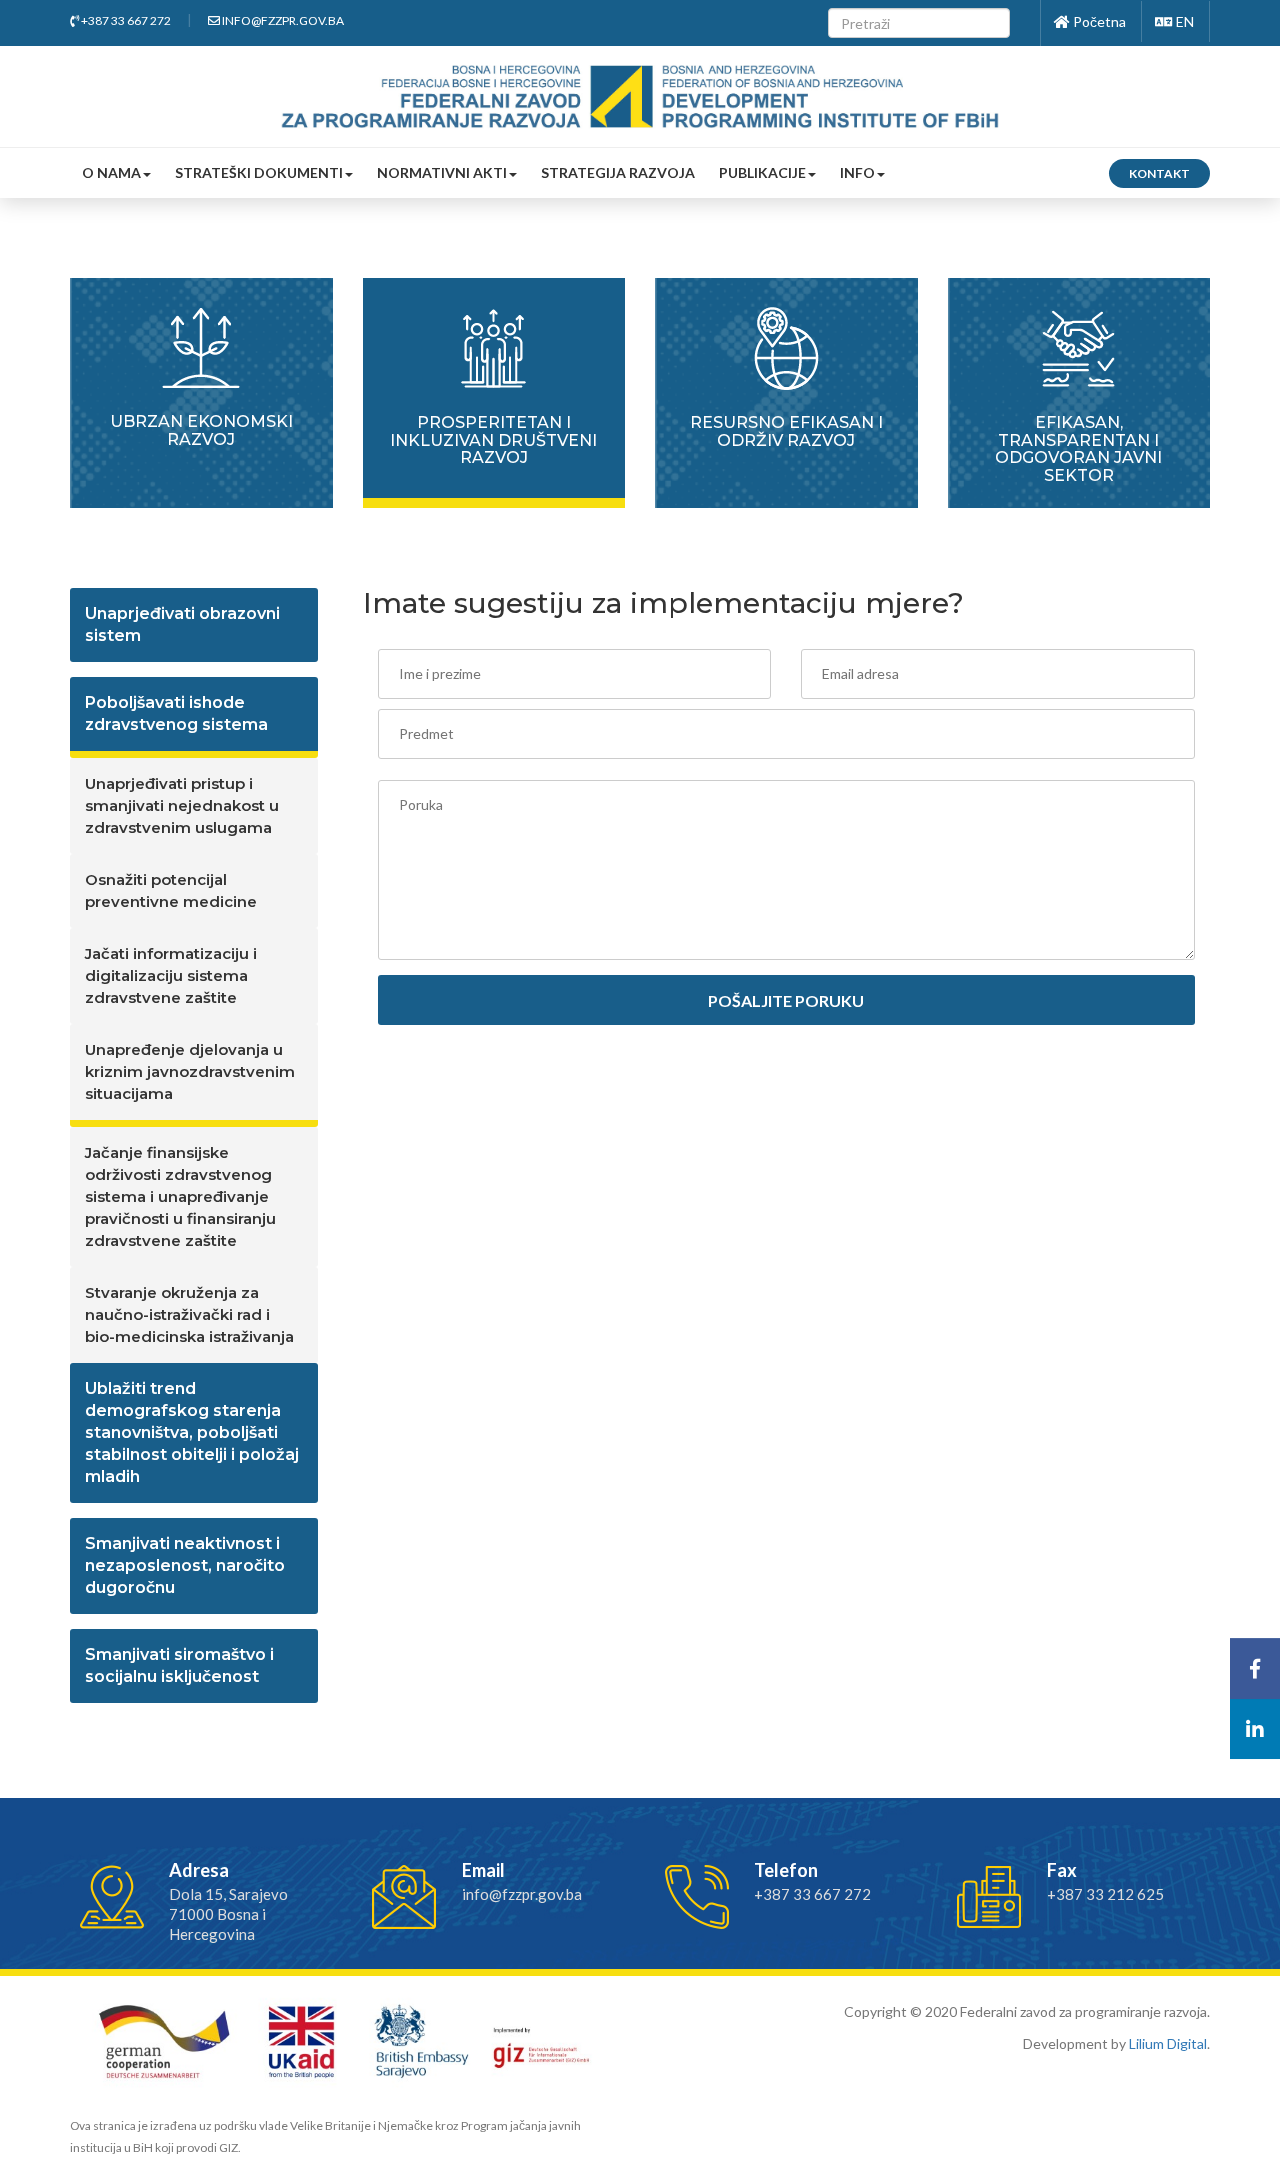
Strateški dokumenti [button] (259, 172)
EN (1183, 21)
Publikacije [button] (762, 172)
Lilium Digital (1168, 2043)
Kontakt (1159, 173)
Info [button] (857, 172)
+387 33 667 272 (125, 20)
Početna (1098, 21)
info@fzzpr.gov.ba (282, 20)
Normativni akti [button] (442, 172)
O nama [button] (111, 172)
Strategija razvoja (618, 172)
